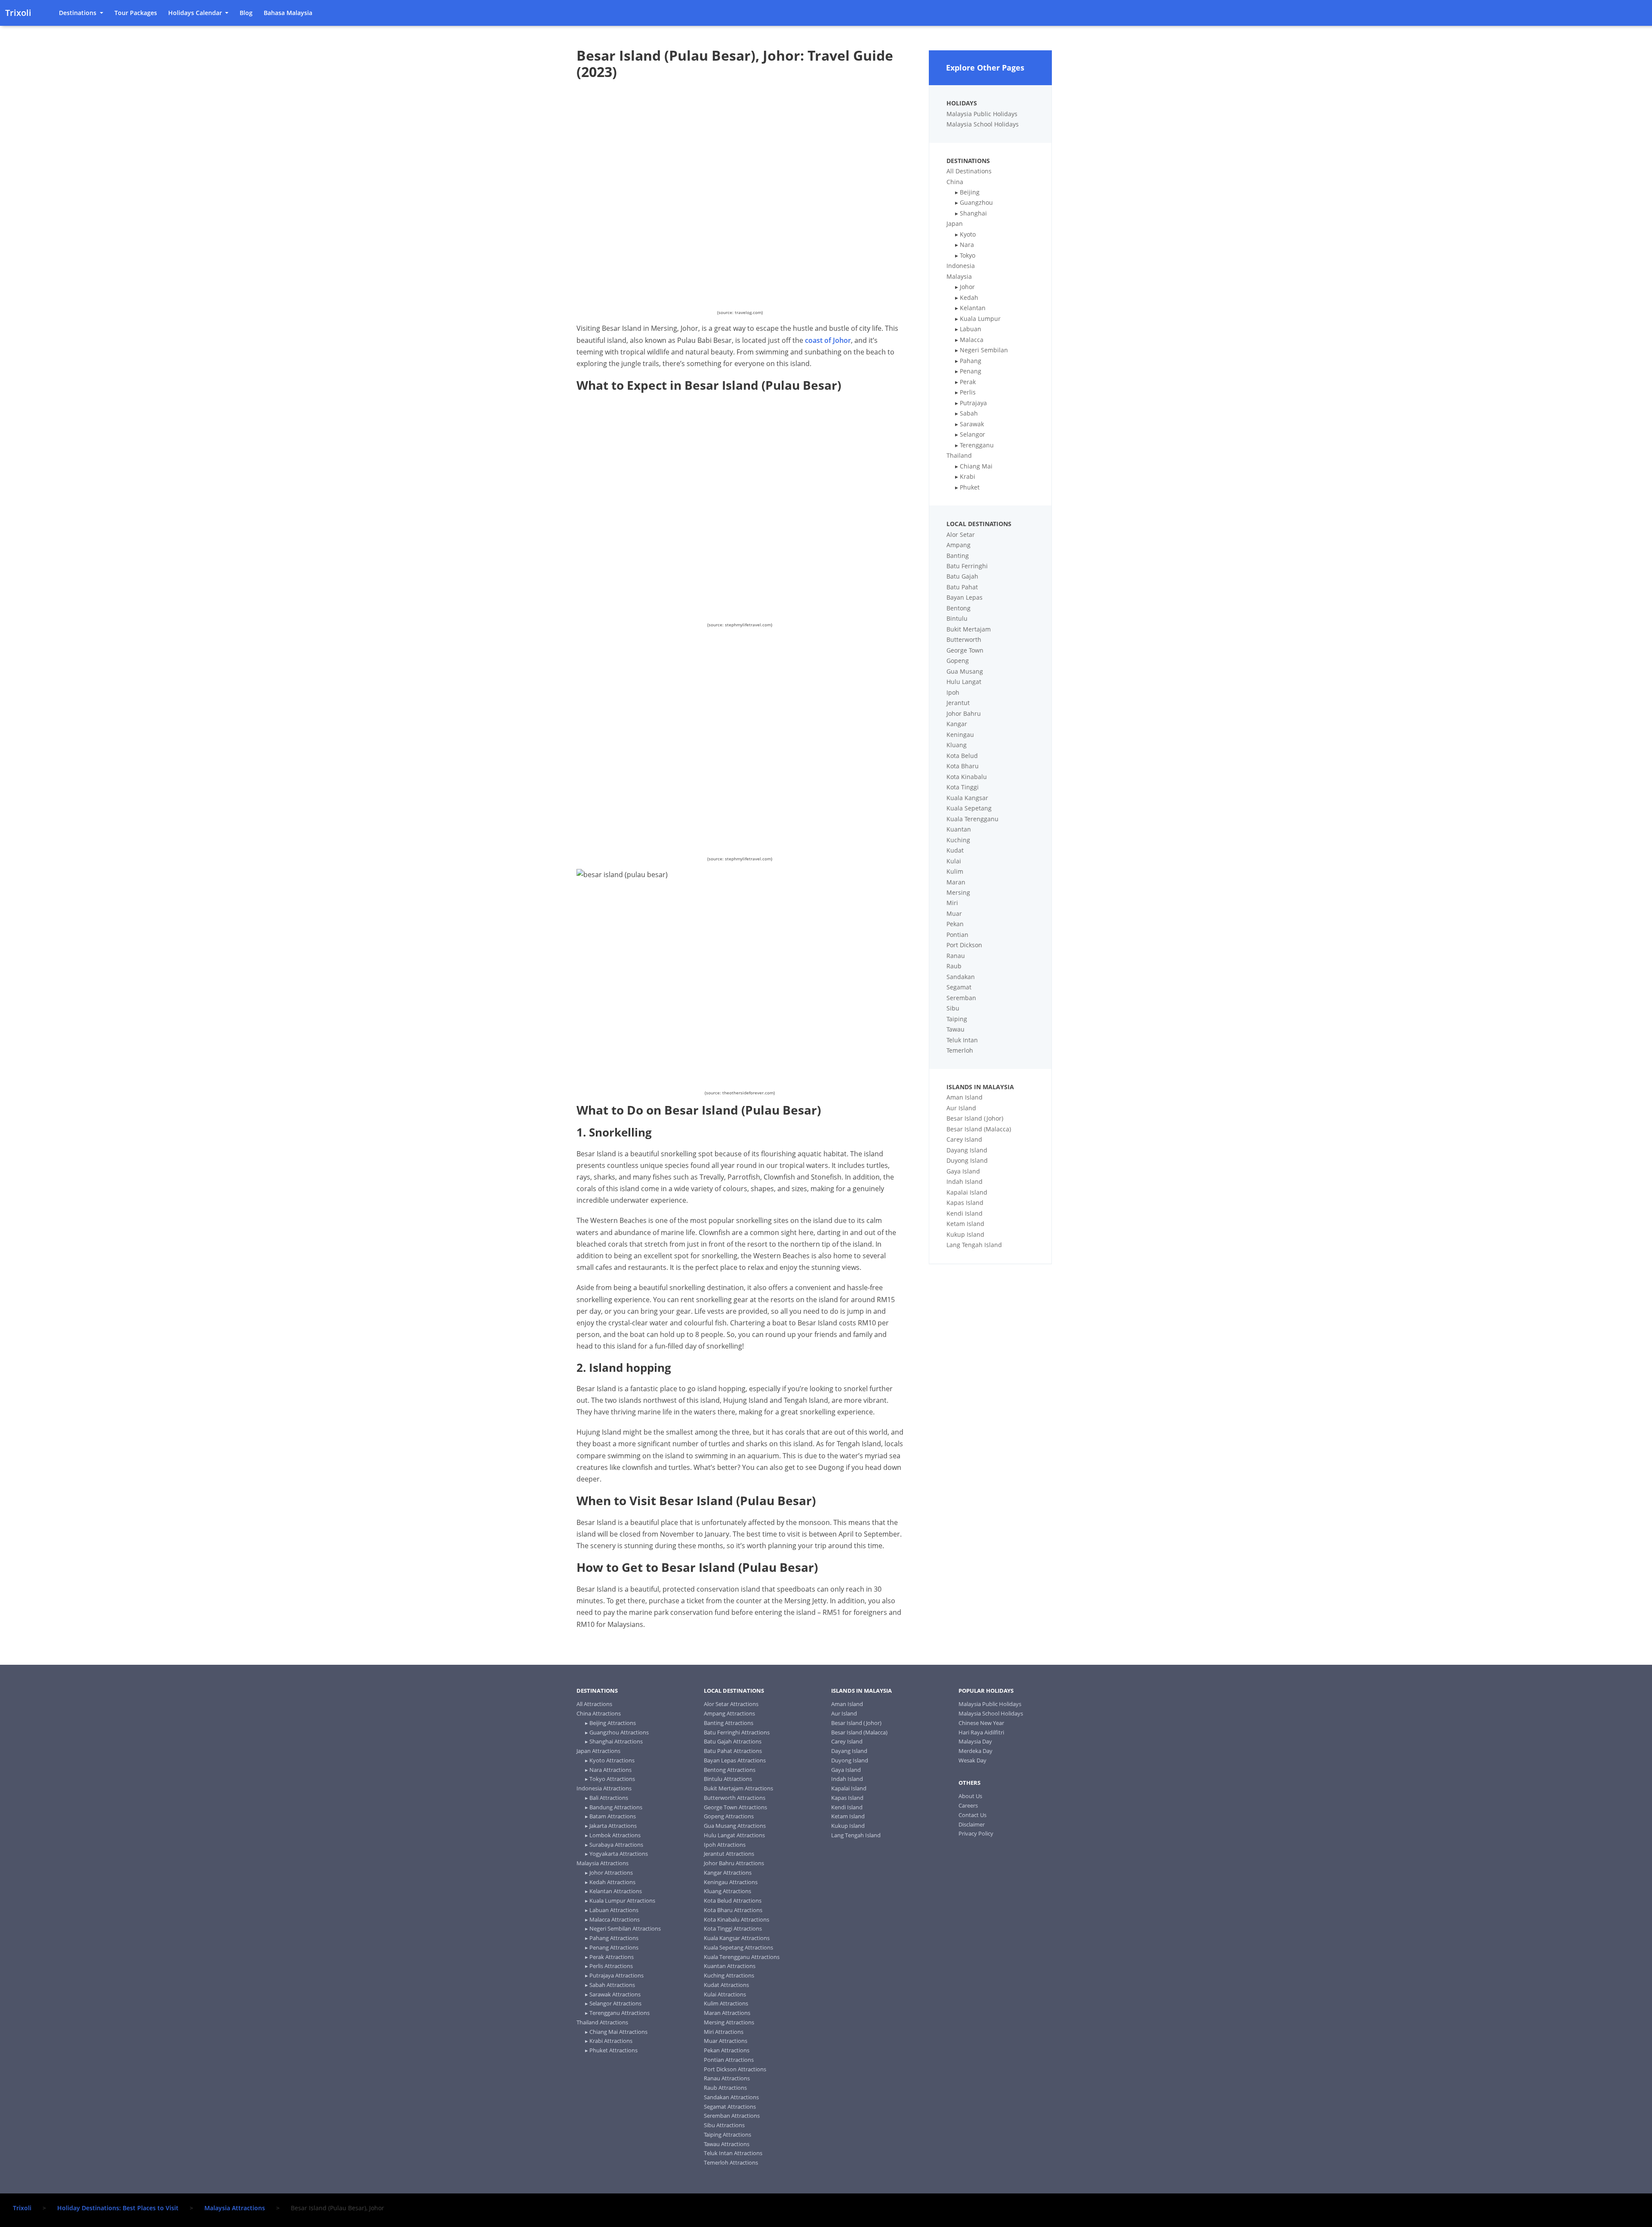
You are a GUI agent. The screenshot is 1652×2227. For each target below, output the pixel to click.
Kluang (957, 745)
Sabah (969, 413)
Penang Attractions (614, 1947)
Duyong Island (967, 1160)
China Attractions (599, 1713)
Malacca (972, 340)
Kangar (957, 724)
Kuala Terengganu (972, 819)
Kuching (958, 840)
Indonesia (961, 266)
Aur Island (961, 1108)
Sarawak (972, 424)
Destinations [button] (79, 13)
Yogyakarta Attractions (619, 1854)
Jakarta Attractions (613, 1826)
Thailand (959, 455)
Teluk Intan (962, 1040)
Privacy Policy (976, 1833)
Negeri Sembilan (984, 350)
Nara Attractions (610, 1770)
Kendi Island (965, 1213)
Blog (246, 13)
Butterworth (964, 639)
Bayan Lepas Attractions (735, 1760)
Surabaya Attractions (616, 1845)
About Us (970, 1796)
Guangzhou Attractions (619, 1732)
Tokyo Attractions (612, 1779)
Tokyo (968, 255)
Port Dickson (964, 945)
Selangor (972, 434)
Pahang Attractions (614, 1938)
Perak (968, 382)
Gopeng (958, 661)
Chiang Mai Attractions (618, 2032)
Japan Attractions (598, 1751)
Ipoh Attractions (725, 1845)
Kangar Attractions (728, 1873)
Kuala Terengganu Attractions (742, 1957)
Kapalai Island (967, 1192)
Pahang (971, 361)
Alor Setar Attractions (731, 1704)
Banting (958, 556)
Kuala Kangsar (967, 798)
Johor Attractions (611, 1873)
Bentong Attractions (730, 1770)
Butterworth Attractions (735, 1798)
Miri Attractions (724, 2032)
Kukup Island (965, 1234)
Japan (955, 223)
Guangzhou (976, 202)
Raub (954, 966)
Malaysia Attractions (603, 1863)
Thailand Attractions (602, 2022)
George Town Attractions (735, 1807)
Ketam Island (965, 1224)
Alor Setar (961, 534)
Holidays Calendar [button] (196, 13)
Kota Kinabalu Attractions (737, 1919)
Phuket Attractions (613, 2050)
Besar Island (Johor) (975, 1118)
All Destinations (969, 171)
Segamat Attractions (730, 2107)
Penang (971, 371)
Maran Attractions (727, 2013)
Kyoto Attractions (612, 1760)
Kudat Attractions (726, 1985)
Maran (956, 882)
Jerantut (958, 703)
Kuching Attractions (729, 1975)
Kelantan (973, 308)
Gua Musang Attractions (735, 1826)
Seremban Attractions (732, 2116)
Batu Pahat (962, 587)
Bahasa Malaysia (288, 13)
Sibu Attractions (724, 2125)
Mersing (958, 892)
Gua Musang (965, 671)
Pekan (955, 924)
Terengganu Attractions (619, 2013)
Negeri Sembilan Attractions (625, 1928)
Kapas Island (965, 1203)
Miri (952, 903)
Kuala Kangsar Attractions (737, 1938)
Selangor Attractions (615, 2003)
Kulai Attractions (725, 1994)
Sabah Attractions (612, 1985)
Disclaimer (972, 1824)
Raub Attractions (725, 2088)
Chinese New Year (981, 1723)
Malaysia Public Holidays (982, 114)
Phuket (970, 487)
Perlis (968, 392)
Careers (968, 1805)
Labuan (971, 329)
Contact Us (972, 1815)
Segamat (959, 987)
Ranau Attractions (727, 2078)
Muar (954, 913)
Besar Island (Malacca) (979, 1129)
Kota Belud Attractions (733, 1900)
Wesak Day (972, 1760)
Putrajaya (973, 403)
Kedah (969, 297)
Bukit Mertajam (969, 629)
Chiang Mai (976, 466)
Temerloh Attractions (731, 2162)
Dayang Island (967, 1150)
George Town (965, 650)
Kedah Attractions (612, 1882)
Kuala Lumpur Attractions (622, 1900)
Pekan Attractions (727, 2050)
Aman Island (965, 1097)
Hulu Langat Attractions (734, 1835)
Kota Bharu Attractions (733, 1910)
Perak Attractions (612, 1957)
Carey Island (964, 1139)
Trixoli (18, 13)
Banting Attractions (729, 1723)
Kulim (955, 871)
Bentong (959, 608)
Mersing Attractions (729, 2022)
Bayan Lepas (965, 597)
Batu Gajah (962, 576)
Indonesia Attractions (604, 1788)
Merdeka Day (975, 1751)
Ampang (959, 545)
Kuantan (959, 829)
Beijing (970, 192)
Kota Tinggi (963, 787)
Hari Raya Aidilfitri (981, 1732)
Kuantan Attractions (730, 1966)
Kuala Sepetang (969, 808)
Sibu (953, 1008)
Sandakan (961, 977)
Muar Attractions (726, 2041)
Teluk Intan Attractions (733, 2153)
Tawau (955, 1029)
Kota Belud (962, 756)
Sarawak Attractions (615, 1994)
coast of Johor (828, 340)
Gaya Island (963, 1171)
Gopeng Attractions (729, 1816)
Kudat (955, 850)
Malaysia (959, 276)
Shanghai (973, 213)
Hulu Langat (964, 682)
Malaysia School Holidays (983, 124)
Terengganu (977, 445)
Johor (967, 287)
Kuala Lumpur (980, 319)
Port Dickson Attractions (735, 2069)
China (955, 182)
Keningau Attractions (731, 1882)
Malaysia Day (975, 1741)
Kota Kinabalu (967, 777)
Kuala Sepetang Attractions (738, 1947)
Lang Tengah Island (974, 1245)
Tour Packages (136, 13)
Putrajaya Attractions (616, 1975)
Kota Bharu (963, 766)
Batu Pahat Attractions (733, 1751)
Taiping (957, 1019)
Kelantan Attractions (616, 1891)
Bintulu (957, 618)
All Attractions (594, 1704)
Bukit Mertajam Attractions (738, 1788)
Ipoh (953, 692)
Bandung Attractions (616, 1807)
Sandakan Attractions (731, 2097)
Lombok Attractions (615, 1835)
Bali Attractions (609, 1798)
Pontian (957, 935)
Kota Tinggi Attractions (733, 1928)
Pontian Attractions (729, 2060)
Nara (967, 245)
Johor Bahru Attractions (734, 1863)
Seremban (961, 998)
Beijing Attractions (613, 1723)
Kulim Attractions (726, 2003)
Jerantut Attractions (729, 1854)
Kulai (954, 861)
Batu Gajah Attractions (733, 1741)
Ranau (956, 956)
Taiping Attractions (727, 2135)
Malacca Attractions (615, 1919)
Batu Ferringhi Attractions (737, 1732)
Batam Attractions (613, 1816)
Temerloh (960, 1050)
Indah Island (965, 1181)
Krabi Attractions (611, 2041)
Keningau (960, 735)
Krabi (968, 476)
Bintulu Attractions (728, 1779)
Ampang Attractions (729, 1713)
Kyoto (968, 234)
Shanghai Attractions (616, 1741)
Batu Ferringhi (967, 566)
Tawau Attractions (727, 2144)
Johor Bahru (964, 713)
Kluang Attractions (727, 1891)
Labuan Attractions (614, 1910)
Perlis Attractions (611, 1966)
